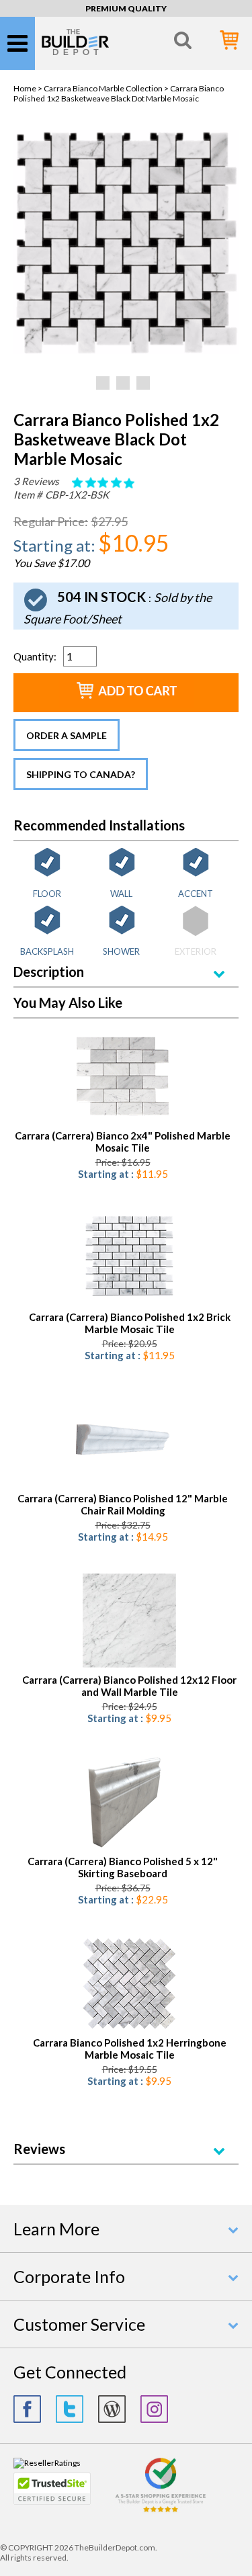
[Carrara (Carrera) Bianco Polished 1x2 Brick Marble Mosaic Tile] (129, 1259)
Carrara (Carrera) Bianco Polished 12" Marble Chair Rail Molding (123, 1504)
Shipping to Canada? (81, 774)
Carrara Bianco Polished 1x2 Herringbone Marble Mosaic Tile (130, 2049)
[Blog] (112, 2409)
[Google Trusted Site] (161, 2510)
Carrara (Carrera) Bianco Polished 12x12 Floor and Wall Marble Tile (129, 1686)
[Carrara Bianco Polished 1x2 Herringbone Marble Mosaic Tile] (129, 1984)
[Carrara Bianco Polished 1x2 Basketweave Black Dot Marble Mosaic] (126, 351)
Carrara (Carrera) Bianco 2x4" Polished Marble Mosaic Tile (123, 1142)
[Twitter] (70, 2409)
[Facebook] (27, 2409)
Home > (29, 88)
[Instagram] (154, 2409)
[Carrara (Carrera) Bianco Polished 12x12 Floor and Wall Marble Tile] (129, 1622)
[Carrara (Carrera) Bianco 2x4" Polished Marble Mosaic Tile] (123, 1077)
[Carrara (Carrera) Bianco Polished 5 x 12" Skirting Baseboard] (123, 1803)
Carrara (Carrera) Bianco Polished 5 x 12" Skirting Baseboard (123, 1867)
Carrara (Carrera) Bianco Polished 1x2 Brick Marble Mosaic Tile (130, 1323)
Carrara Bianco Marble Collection (103, 88)
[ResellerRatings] (47, 2463)
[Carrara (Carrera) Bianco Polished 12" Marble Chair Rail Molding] (123, 1440)
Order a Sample (67, 735)
